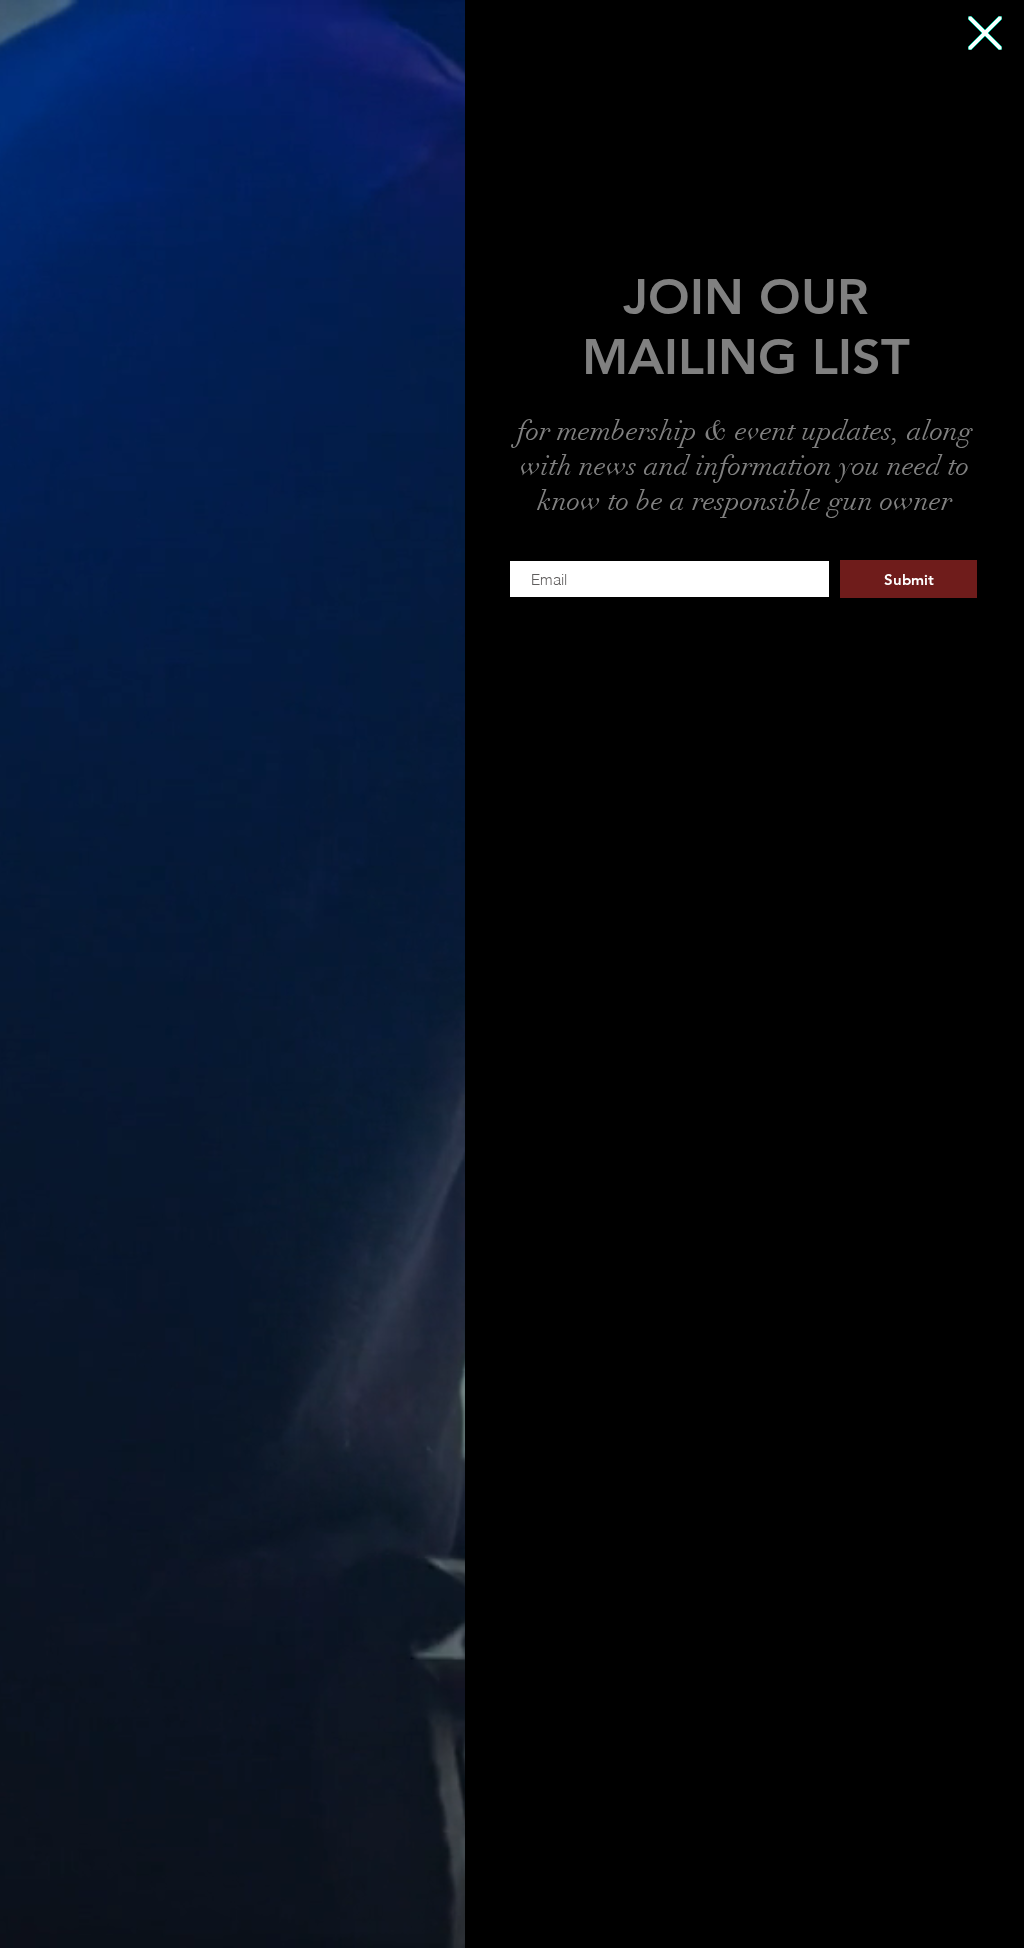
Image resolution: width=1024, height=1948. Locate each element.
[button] (985, 33)
